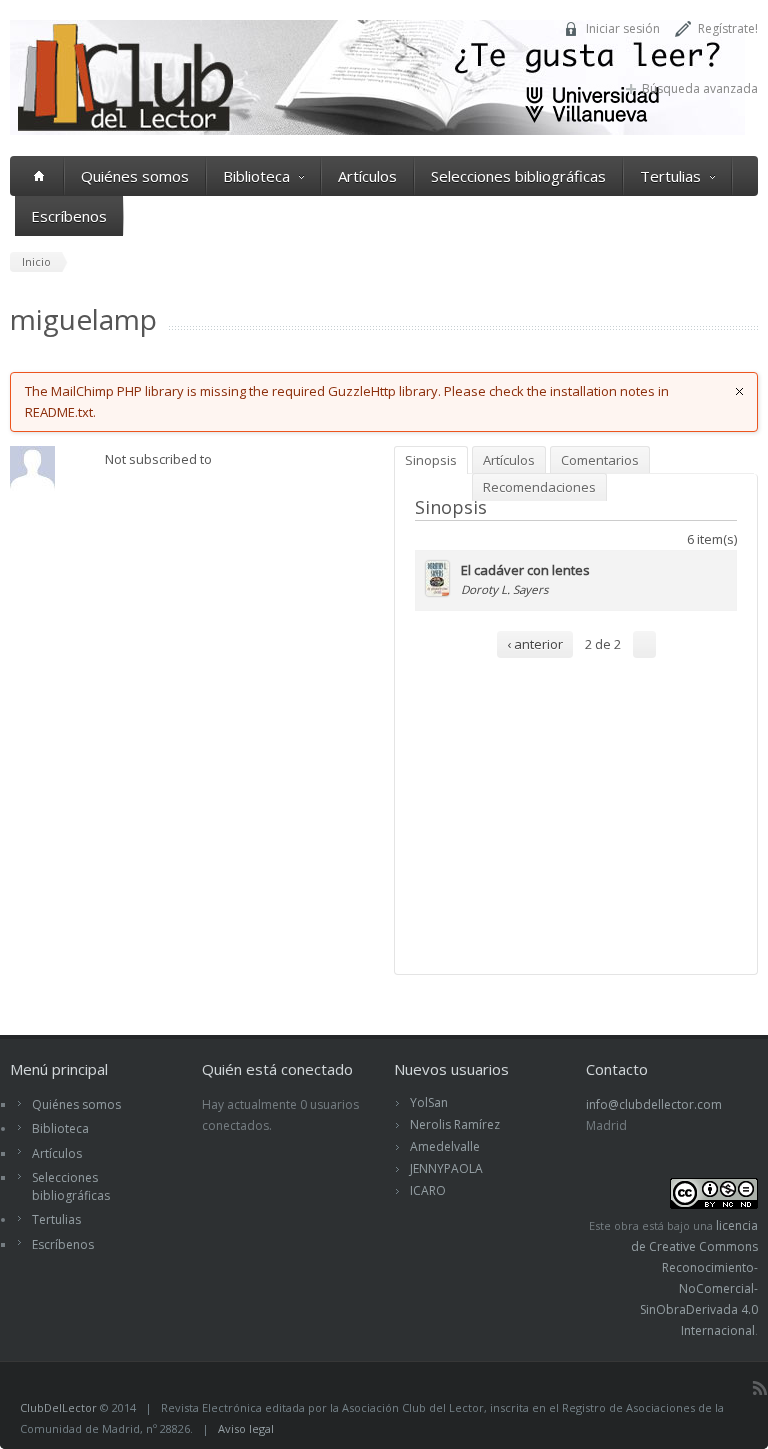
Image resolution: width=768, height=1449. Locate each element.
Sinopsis (431, 460)
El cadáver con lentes (525, 570)
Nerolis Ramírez (455, 1124)
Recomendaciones (539, 487)
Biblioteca (256, 176)
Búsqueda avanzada (700, 88)
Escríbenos (69, 216)
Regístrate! (728, 28)
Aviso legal (246, 1428)
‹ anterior (535, 644)
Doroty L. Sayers (505, 589)
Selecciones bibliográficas (518, 176)
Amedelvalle (445, 1146)
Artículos (367, 176)
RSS (760, 1388)
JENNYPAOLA (446, 1168)
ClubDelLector (58, 1407)
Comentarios (600, 460)
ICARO (428, 1190)
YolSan (429, 1102)
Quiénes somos (135, 176)
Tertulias (670, 176)
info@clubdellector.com (654, 1104)
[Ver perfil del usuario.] (32, 486)
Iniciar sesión (623, 28)
